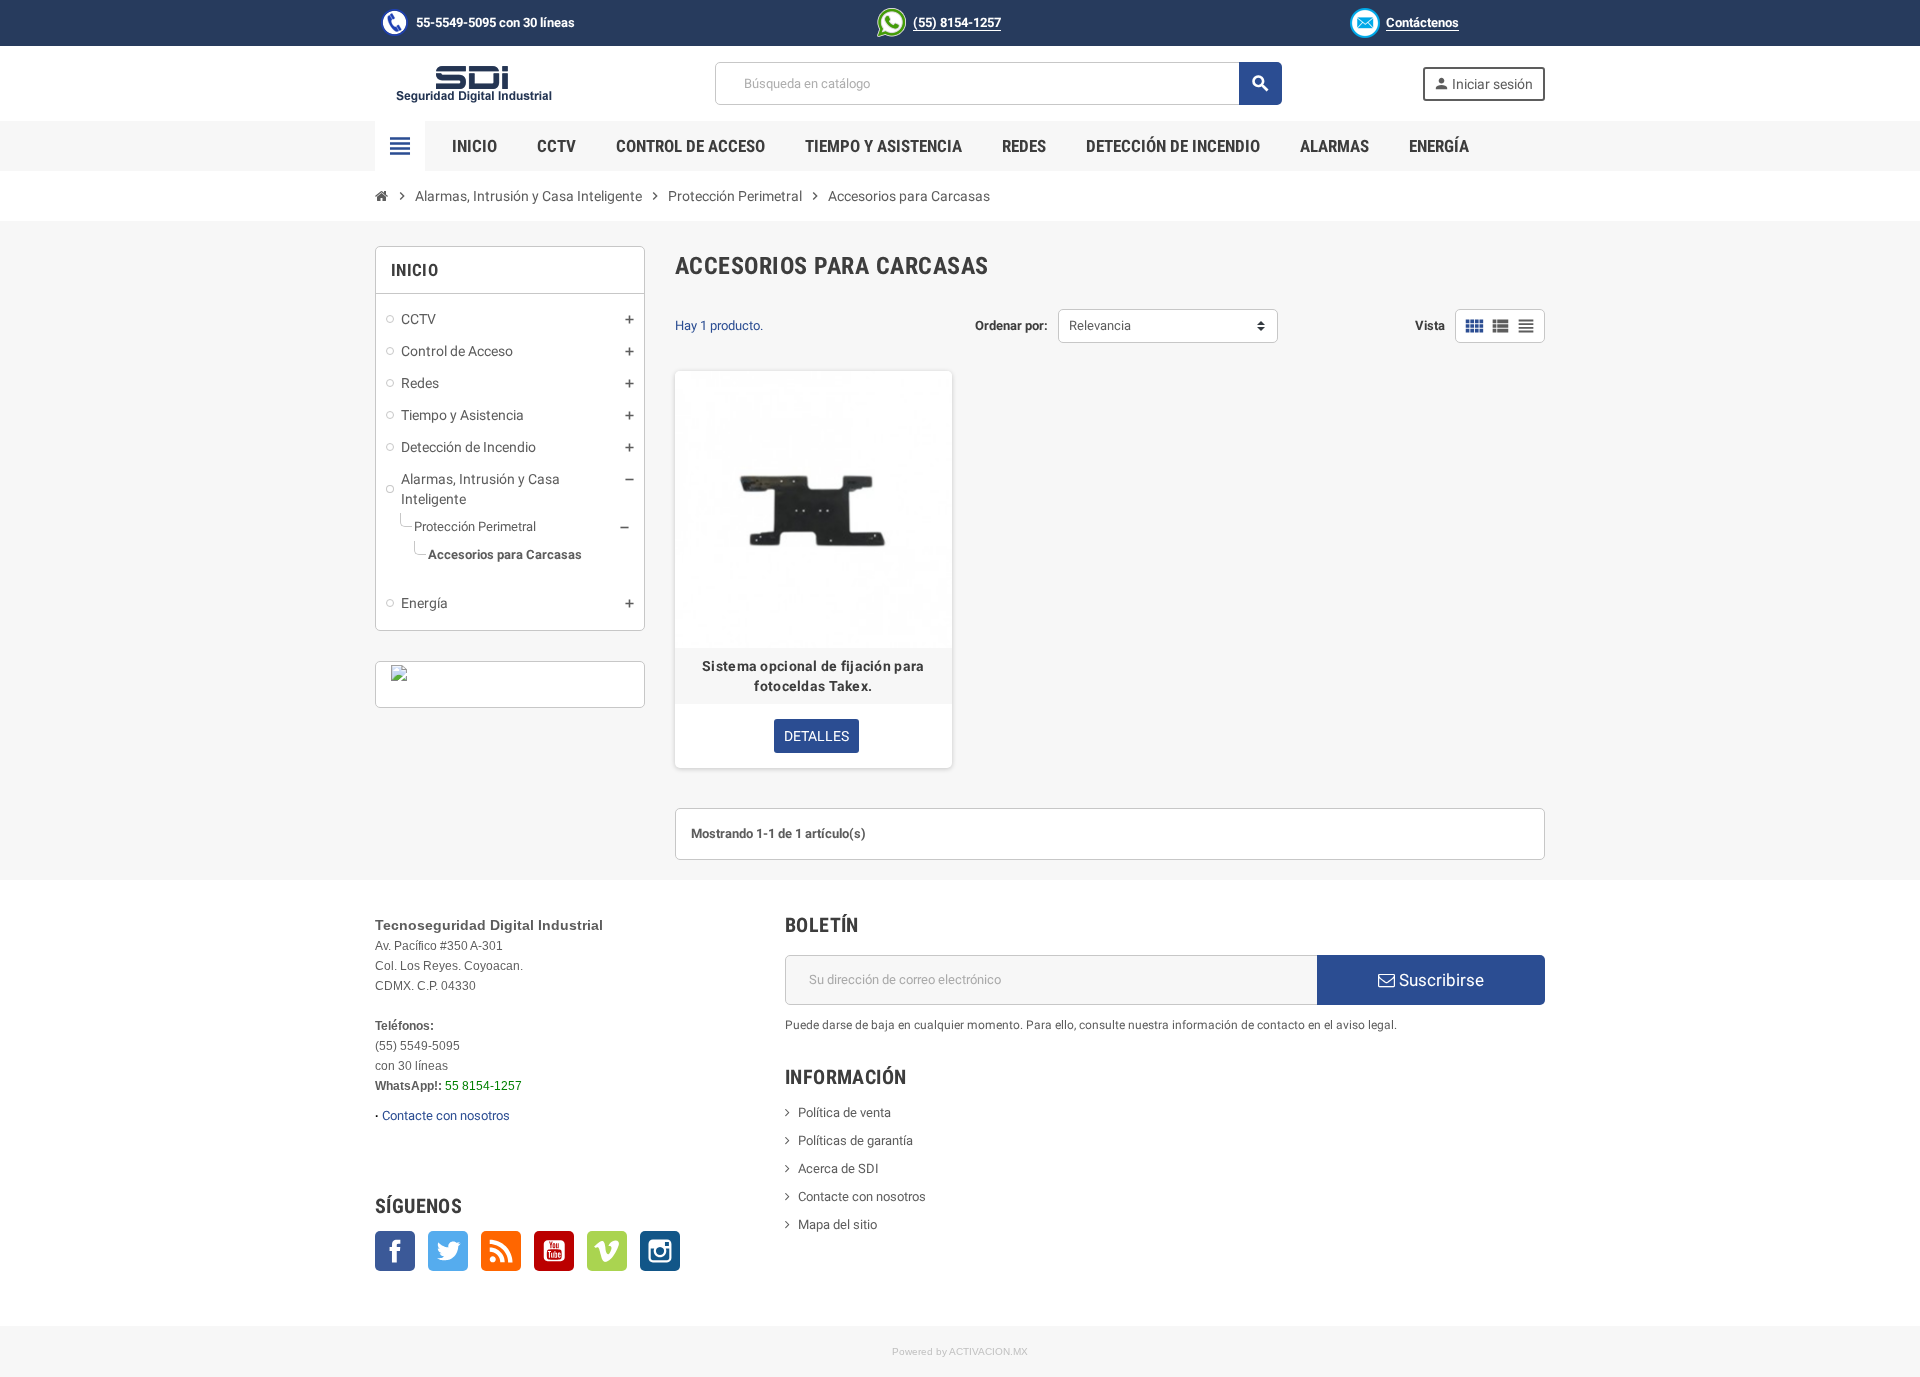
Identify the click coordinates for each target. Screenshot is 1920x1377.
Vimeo (607, 1251)
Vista (1430, 325)
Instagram (660, 1251)
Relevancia (1100, 325)
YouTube (554, 1251)
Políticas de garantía (855, 1140)
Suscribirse (1439, 980)
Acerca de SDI (838, 1168)
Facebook (395, 1251)
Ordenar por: (1011, 325)
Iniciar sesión (1483, 83)
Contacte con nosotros (446, 1115)
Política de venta (844, 1112)
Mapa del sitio (837, 1224)
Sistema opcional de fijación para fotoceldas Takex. (813, 676)
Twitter (448, 1251)
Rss (501, 1251)
